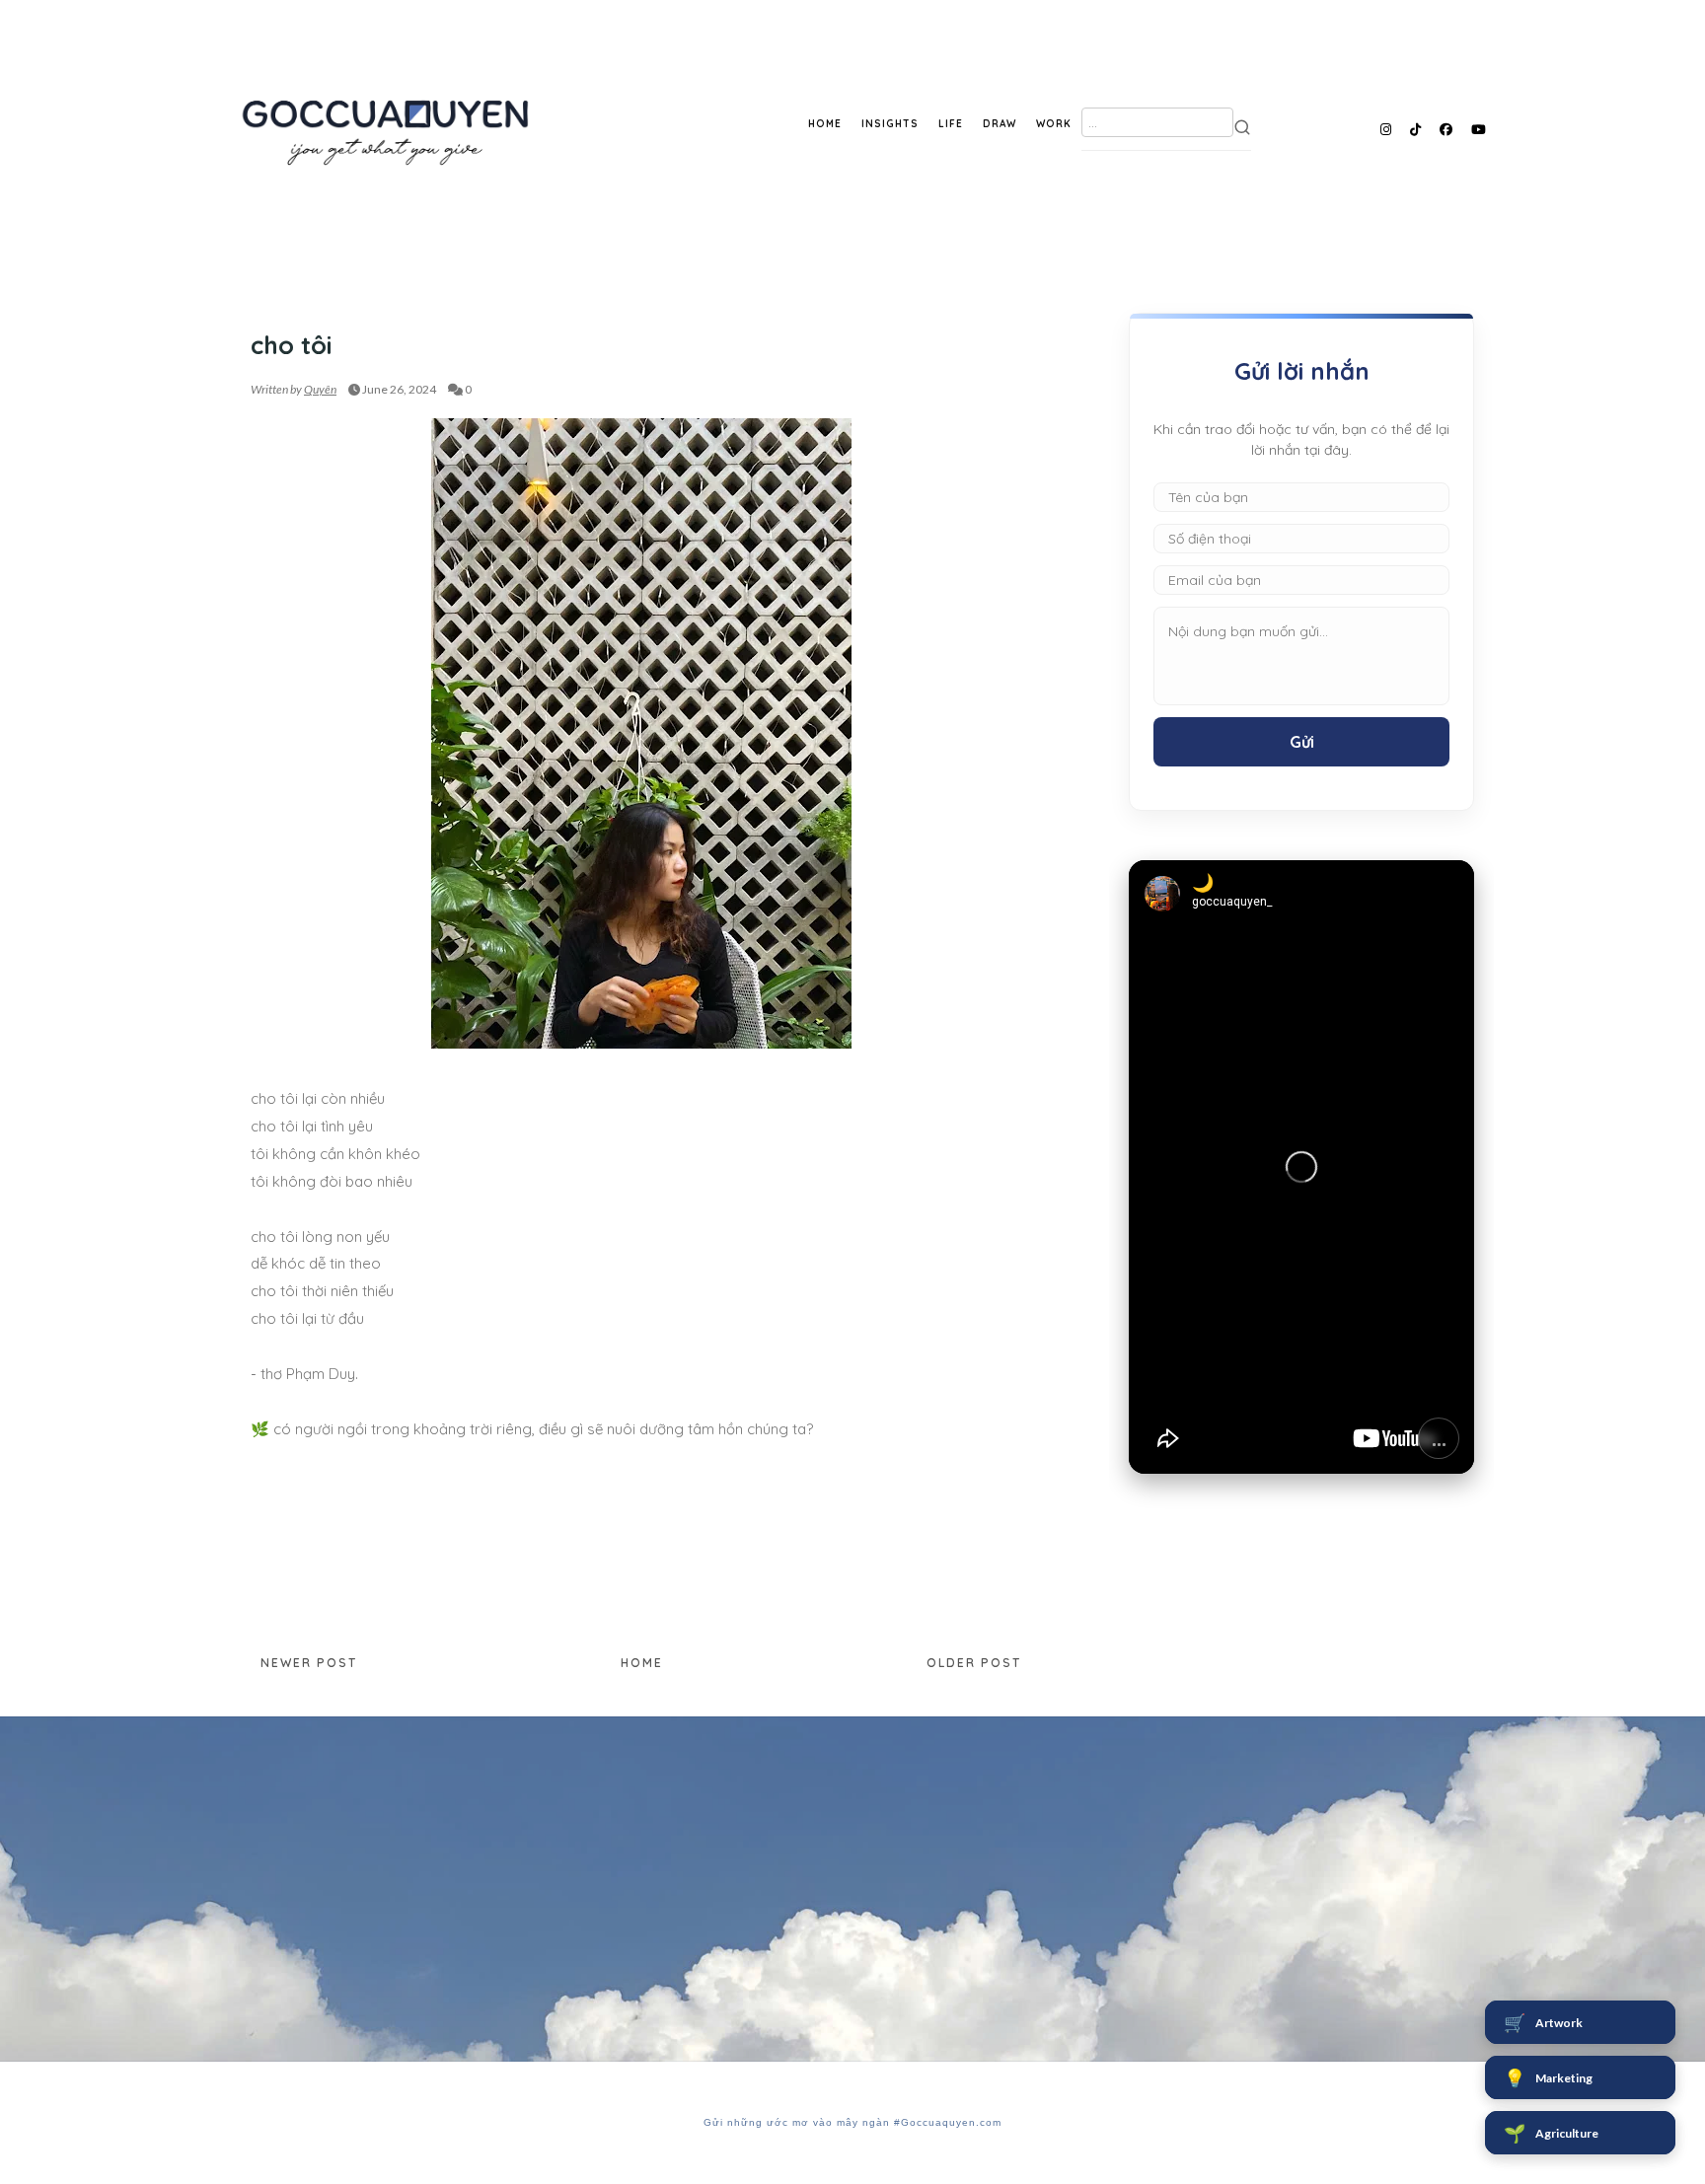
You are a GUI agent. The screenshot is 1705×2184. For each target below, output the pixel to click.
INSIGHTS (890, 124)
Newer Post (309, 1663)
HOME (825, 124)
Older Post (974, 1663)
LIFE (951, 124)
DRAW (1000, 124)
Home (642, 1663)
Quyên (320, 389)
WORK (1054, 124)
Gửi (1302, 742)
